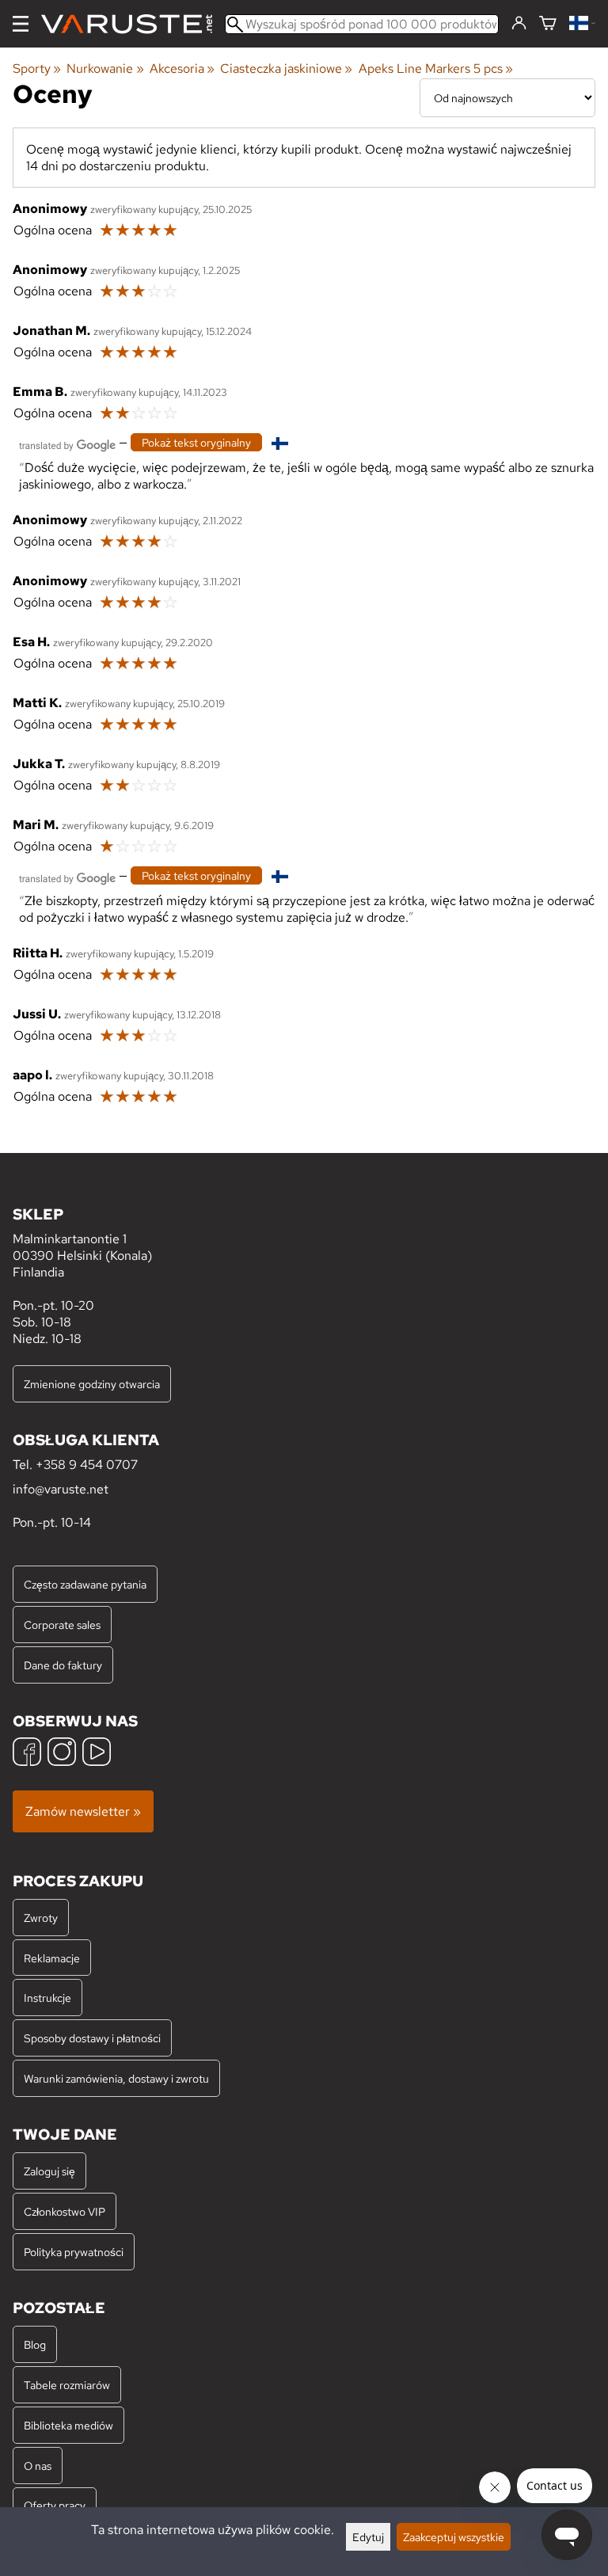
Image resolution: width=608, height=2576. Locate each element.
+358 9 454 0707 (87, 1465)
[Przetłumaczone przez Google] (67, 444)
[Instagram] (62, 1754)
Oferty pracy (55, 2505)
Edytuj (368, 2537)
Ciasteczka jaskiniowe (286, 68)
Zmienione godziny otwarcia (92, 1384)
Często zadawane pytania (85, 1584)
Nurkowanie (105, 68)
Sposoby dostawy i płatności (92, 2038)
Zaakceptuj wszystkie (454, 2537)
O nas (38, 2466)
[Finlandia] (582, 24)
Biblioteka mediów (68, 2425)
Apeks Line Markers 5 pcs (436, 68)
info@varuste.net (61, 1489)
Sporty (37, 68)
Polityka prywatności (74, 2252)
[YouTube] (97, 1754)
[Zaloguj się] (519, 24)
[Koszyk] (548, 24)
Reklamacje (52, 1958)
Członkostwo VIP (65, 2211)
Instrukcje (47, 1998)
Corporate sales (62, 1625)
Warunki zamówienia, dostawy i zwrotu (116, 2078)
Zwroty (41, 1918)
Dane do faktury (63, 1665)
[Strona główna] (133, 24)
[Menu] (21, 24)
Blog (35, 2344)
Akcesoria (182, 68)
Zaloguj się (49, 2171)
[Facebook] (27, 1754)
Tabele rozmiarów (67, 2385)
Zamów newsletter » (83, 1811)
